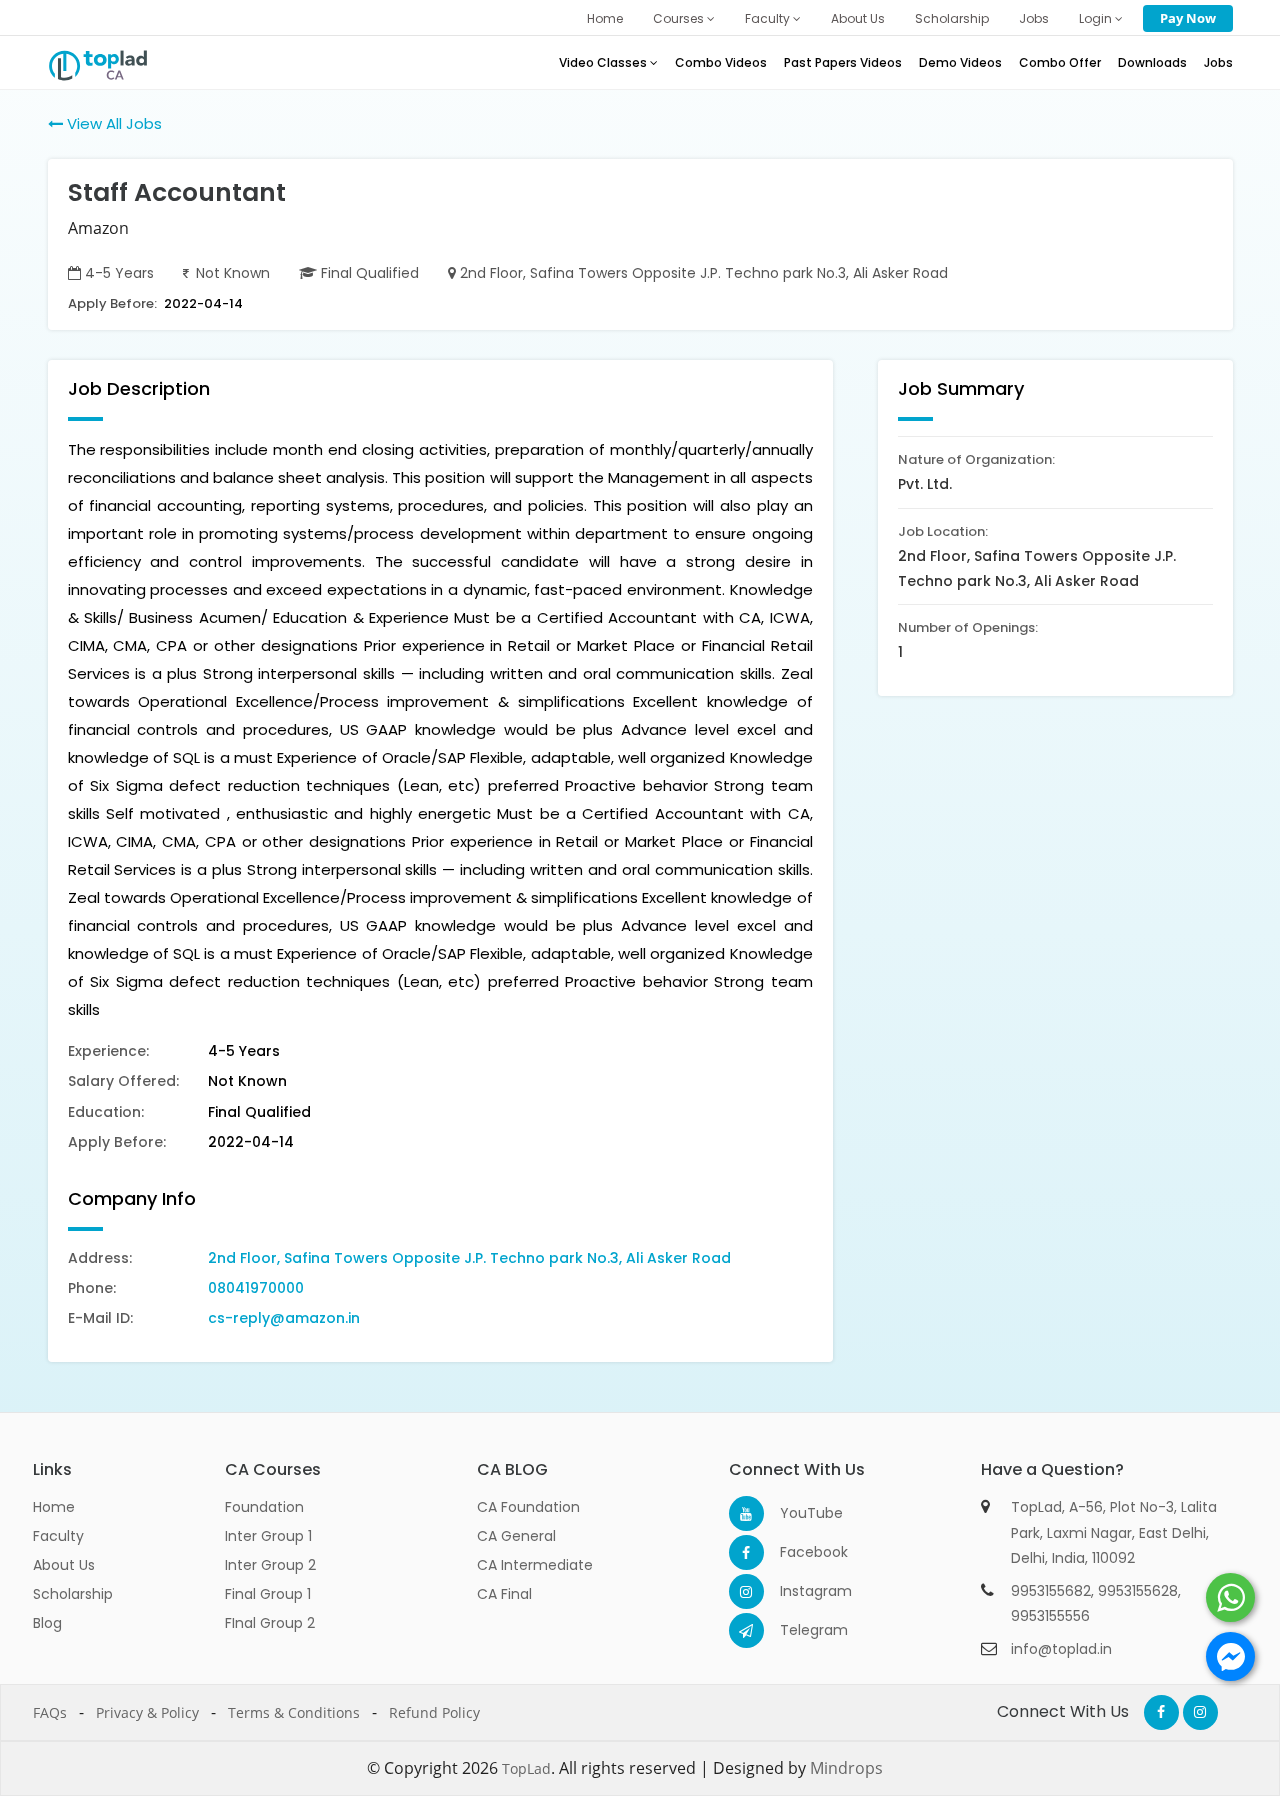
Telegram (797, 1630)
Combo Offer (1060, 62)
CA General (516, 1536)
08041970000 (256, 1288)
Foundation (264, 1507)
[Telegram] (746, 1630)
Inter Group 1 (268, 1536)
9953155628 (1138, 1591)
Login (1097, 18)
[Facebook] (746, 1552)
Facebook (797, 1552)
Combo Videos (721, 62)
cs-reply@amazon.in (284, 1318)
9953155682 (1051, 1591)
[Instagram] (746, 1591)
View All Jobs (112, 123)
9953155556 (1050, 1616)
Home (605, 18)
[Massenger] (1230, 1656)
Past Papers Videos (843, 62)
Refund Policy (434, 1712)
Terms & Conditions (294, 1712)
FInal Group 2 (270, 1623)
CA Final (504, 1594)
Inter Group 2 (270, 1565)
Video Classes (604, 62)
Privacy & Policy (147, 1712)
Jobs (1034, 18)
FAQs (50, 1712)
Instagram (797, 1591)
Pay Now (1188, 18)
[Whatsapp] (1230, 1597)
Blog (47, 1623)
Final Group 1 (268, 1594)
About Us (858, 18)
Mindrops (846, 1768)
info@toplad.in (1061, 1649)
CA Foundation (528, 1507)
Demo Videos (960, 62)
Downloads (1152, 62)
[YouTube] (746, 1513)
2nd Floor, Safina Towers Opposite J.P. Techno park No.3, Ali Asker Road (469, 1258)
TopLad (526, 1768)
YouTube (797, 1513)
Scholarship (952, 18)
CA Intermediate (535, 1565)
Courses (680, 18)
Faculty (769, 18)
